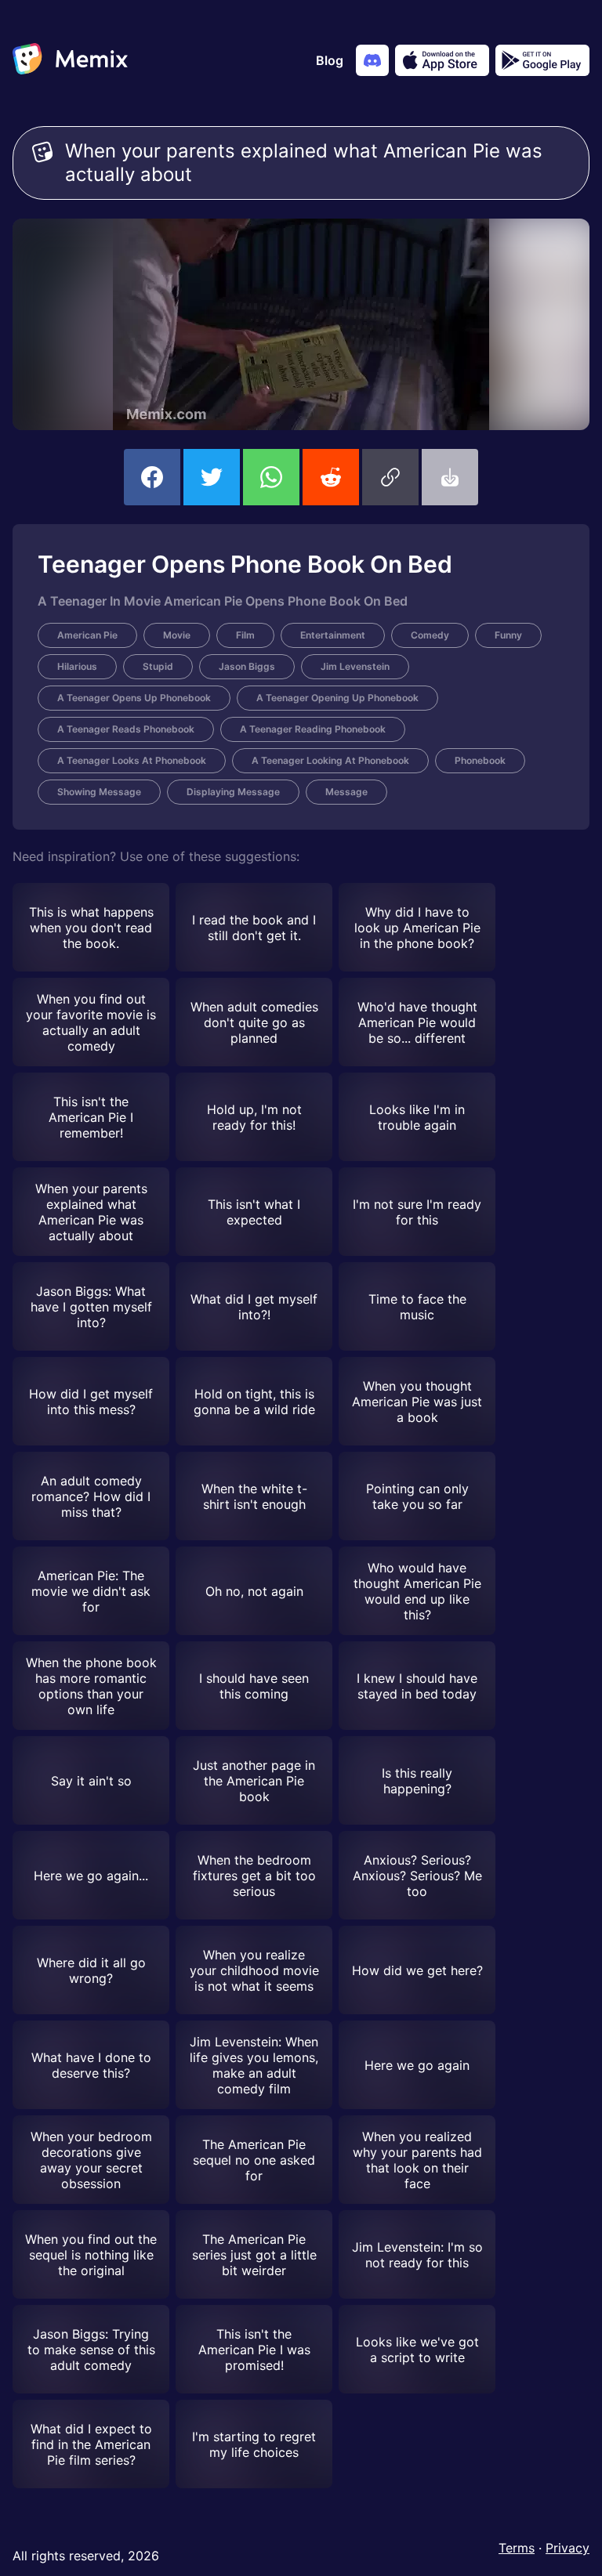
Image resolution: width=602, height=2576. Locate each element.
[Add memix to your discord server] (372, 60)
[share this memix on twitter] (212, 477)
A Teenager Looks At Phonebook (132, 760)
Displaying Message (233, 792)
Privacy (568, 2548)
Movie (177, 635)
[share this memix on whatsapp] (271, 477)
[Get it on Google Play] (542, 60)
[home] (70, 60)
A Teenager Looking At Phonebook (330, 760)
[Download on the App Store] (442, 60)
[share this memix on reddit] (331, 477)
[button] (390, 477)
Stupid (158, 666)
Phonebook (480, 760)
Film (245, 635)
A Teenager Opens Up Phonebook (134, 698)
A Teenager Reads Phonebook (126, 729)
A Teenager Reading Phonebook (313, 729)
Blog (330, 60)
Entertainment (333, 635)
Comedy (430, 635)
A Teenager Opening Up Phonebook (337, 698)
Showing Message (99, 792)
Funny (508, 635)
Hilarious (77, 666)
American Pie (87, 635)
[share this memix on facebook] (152, 477)
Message (346, 792)
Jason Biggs (247, 666)
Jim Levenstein (355, 666)
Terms (517, 2548)
